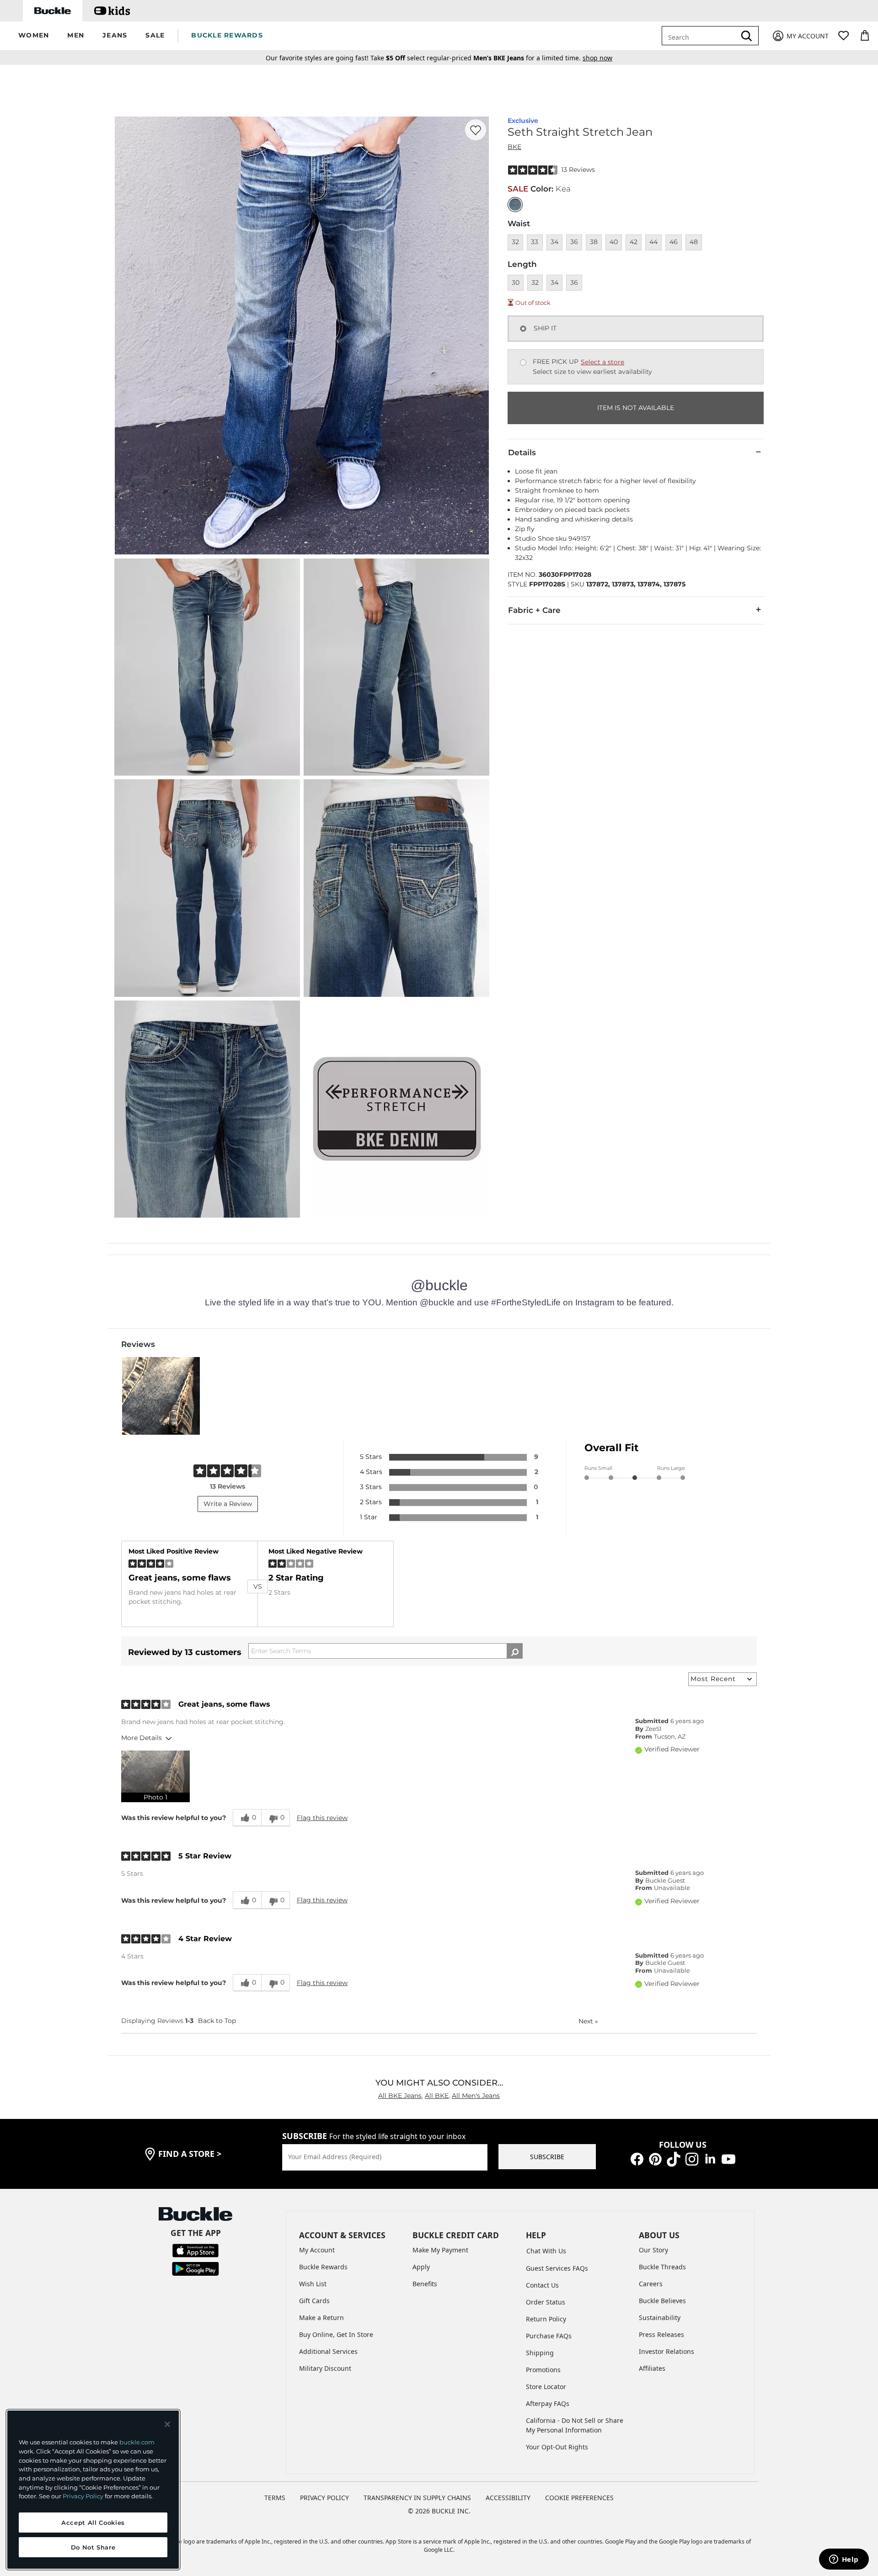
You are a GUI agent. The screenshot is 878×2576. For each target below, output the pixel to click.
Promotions (543, 2370)
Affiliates (652, 2368)
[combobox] (705, 36)
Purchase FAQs (549, 2336)
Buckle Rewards (323, 2267)
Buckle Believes (662, 2301)
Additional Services (328, 2351)
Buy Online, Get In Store (336, 2334)
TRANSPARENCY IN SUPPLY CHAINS (417, 2498)
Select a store (602, 362)
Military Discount (325, 2368)
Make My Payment (440, 2250)
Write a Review (228, 1504)
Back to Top (217, 2021)
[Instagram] (692, 2158)
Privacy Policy (83, 2496)
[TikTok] (674, 2158)
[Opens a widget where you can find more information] (844, 2560)
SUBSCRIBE (547, 2157)
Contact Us (542, 2285)
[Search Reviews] (515, 1651)
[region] (93, 2490)
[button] (34, 36)
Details (522, 452)
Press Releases (661, 2334)
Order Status (546, 2302)
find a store (190, 2154)
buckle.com (137, 2442)
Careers (651, 2284)
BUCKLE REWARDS (227, 35)
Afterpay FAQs (548, 2403)
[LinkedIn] (710, 2158)
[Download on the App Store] (195, 2250)
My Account (317, 2250)
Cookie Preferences (579, 2498)
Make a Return (321, 2318)
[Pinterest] (655, 2158)
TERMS (275, 2498)
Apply (421, 2267)
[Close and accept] (167, 2424)
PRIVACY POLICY (324, 2498)
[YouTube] (728, 2158)
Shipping (540, 2353)
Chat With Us (546, 2251)
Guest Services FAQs (557, 2268)
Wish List (313, 2284)
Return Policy (546, 2319)
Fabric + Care (534, 610)
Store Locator (546, 2387)
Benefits (425, 2284)
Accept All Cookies (93, 2523)
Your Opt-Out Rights (557, 2447)
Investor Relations (667, 2351)
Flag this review (322, 1818)
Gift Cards (314, 2301)
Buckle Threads (662, 2267)
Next (588, 2021)
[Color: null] (515, 205)
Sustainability (660, 2318)
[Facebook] (637, 2158)
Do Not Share (93, 2547)
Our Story (653, 2250)
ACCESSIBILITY (508, 2498)
